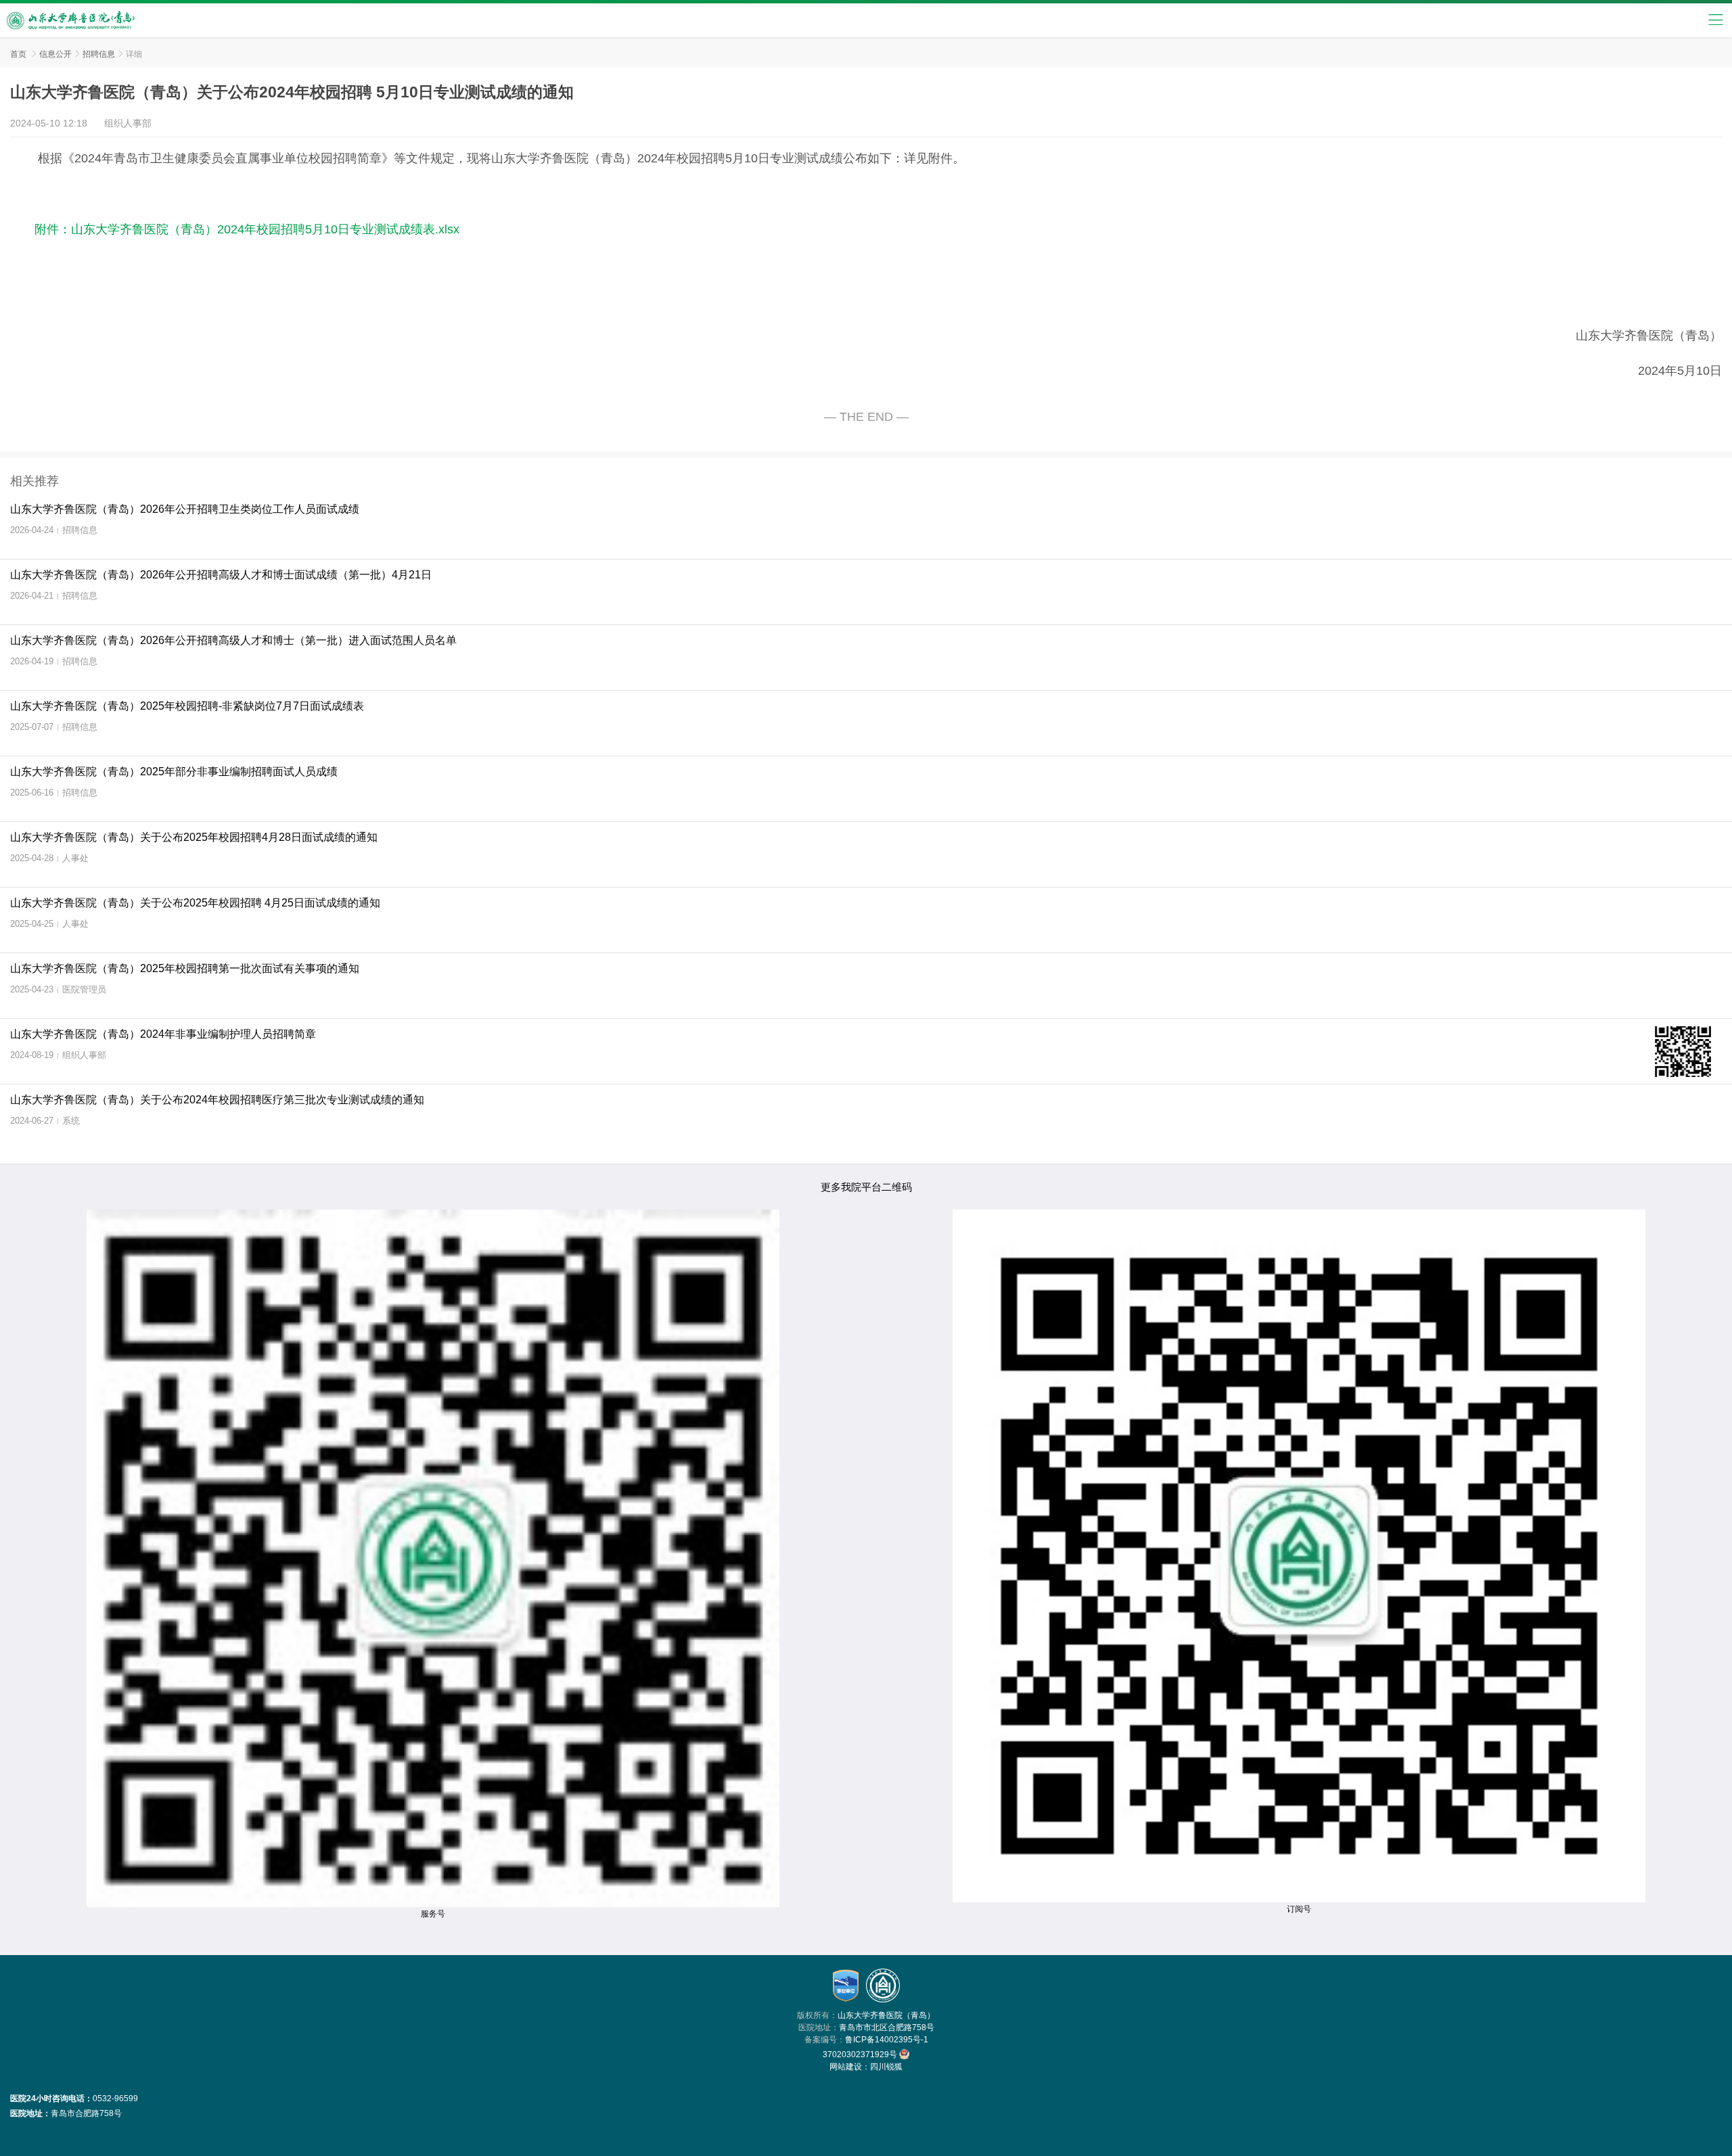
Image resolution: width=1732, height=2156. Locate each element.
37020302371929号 (861, 2055)
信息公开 (55, 54)
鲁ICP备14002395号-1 (887, 2040)
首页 (18, 54)
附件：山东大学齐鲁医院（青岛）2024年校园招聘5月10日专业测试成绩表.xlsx (247, 229)
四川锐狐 (886, 2067)
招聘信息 (99, 54)
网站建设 (846, 2067)
